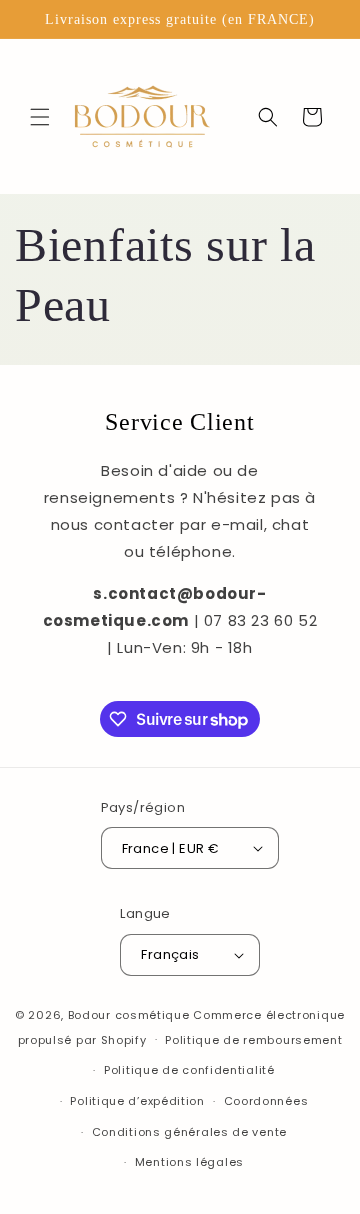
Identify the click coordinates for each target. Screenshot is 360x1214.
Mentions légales (189, 1162)
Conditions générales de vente (189, 1132)
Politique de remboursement (253, 1040)
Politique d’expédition (137, 1101)
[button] (40, 117)
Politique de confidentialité (189, 1070)
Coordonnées (266, 1101)
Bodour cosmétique (129, 1015)
